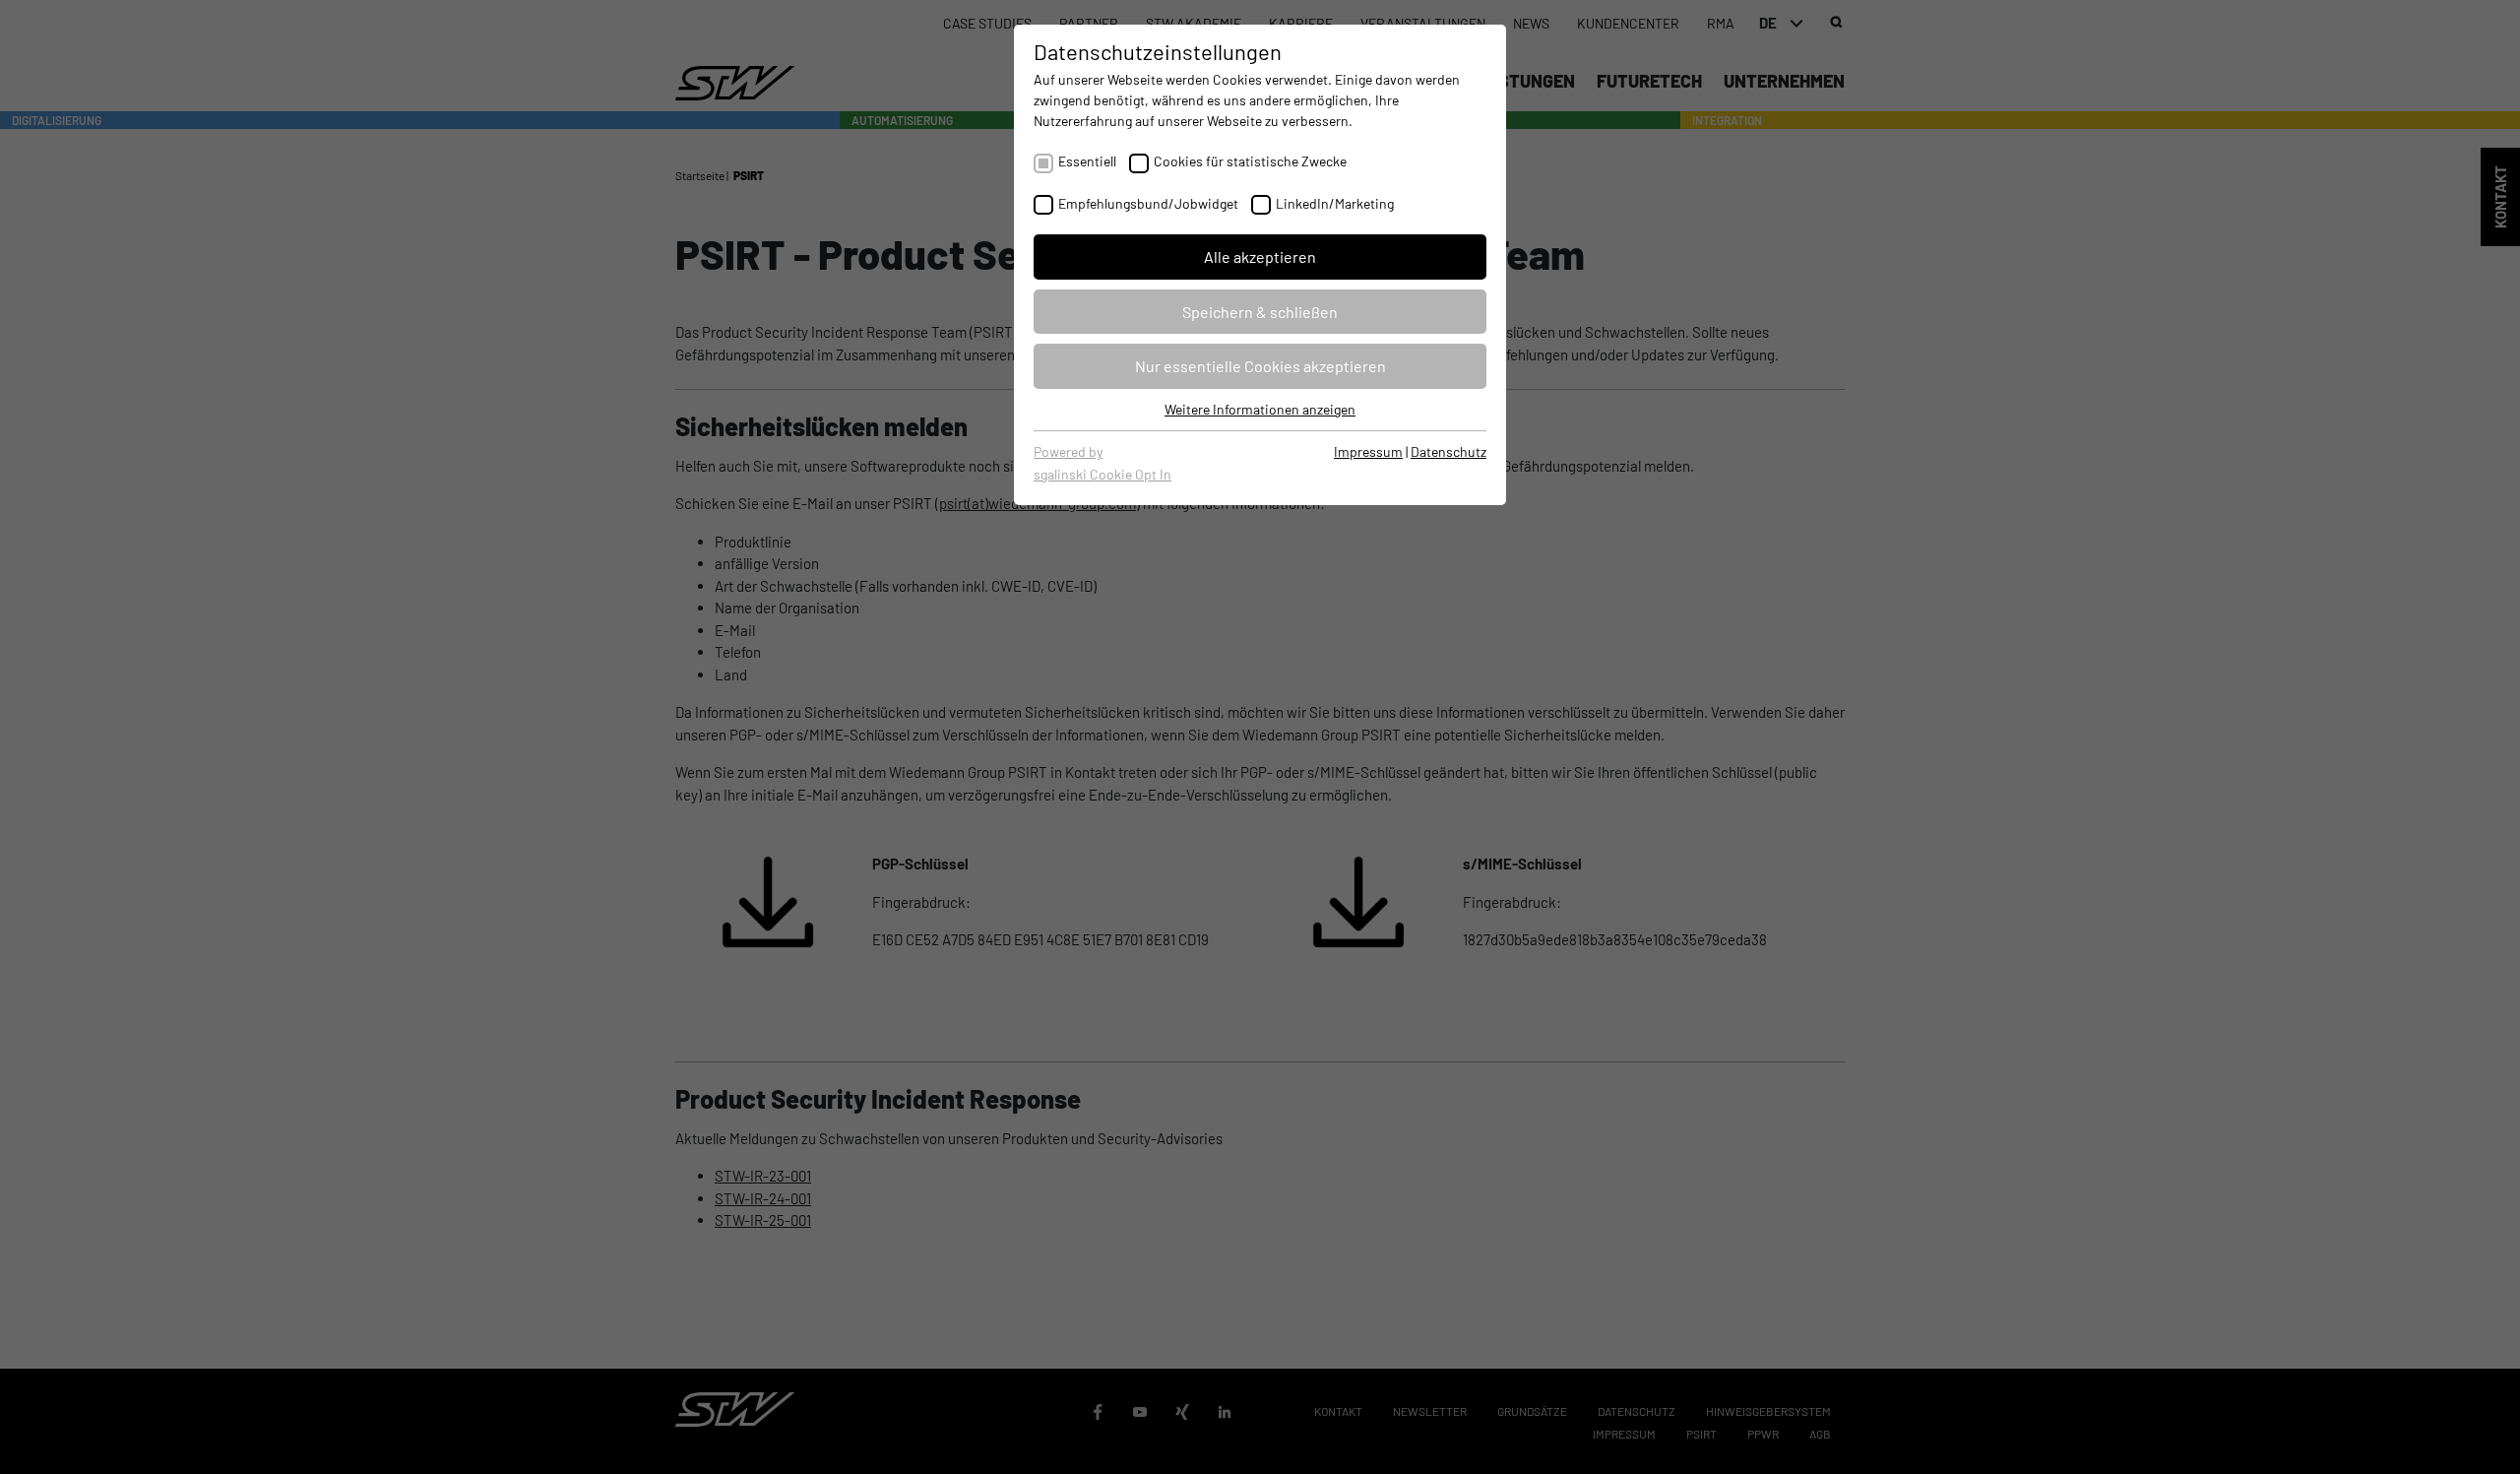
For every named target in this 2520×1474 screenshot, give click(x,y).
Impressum (1368, 451)
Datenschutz (1449, 451)
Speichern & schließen (1260, 312)
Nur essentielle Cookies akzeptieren (1260, 366)
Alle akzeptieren (1260, 256)
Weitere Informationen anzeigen (1260, 409)
